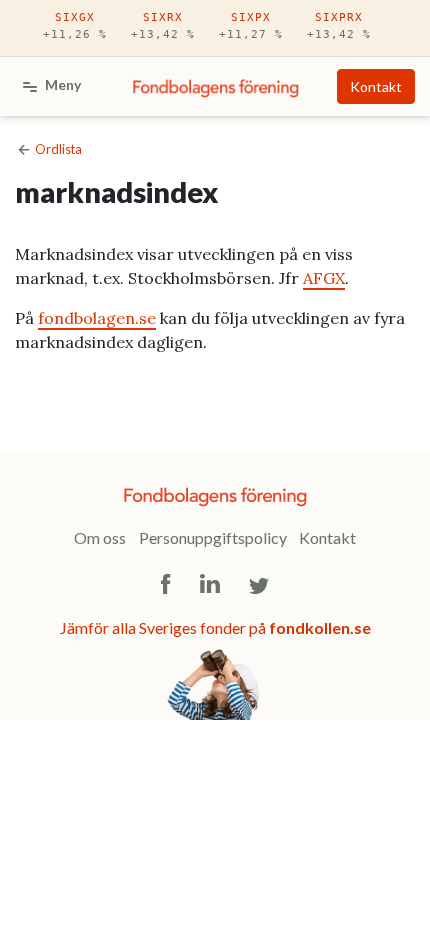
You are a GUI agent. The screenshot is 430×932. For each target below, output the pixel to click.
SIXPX (251, 26)
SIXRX (163, 26)
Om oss (100, 537)
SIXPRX (339, 26)
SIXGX (75, 26)
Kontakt (376, 86)
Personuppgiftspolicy (213, 537)
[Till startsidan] (216, 87)
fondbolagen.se (97, 318)
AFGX (324, 278)
